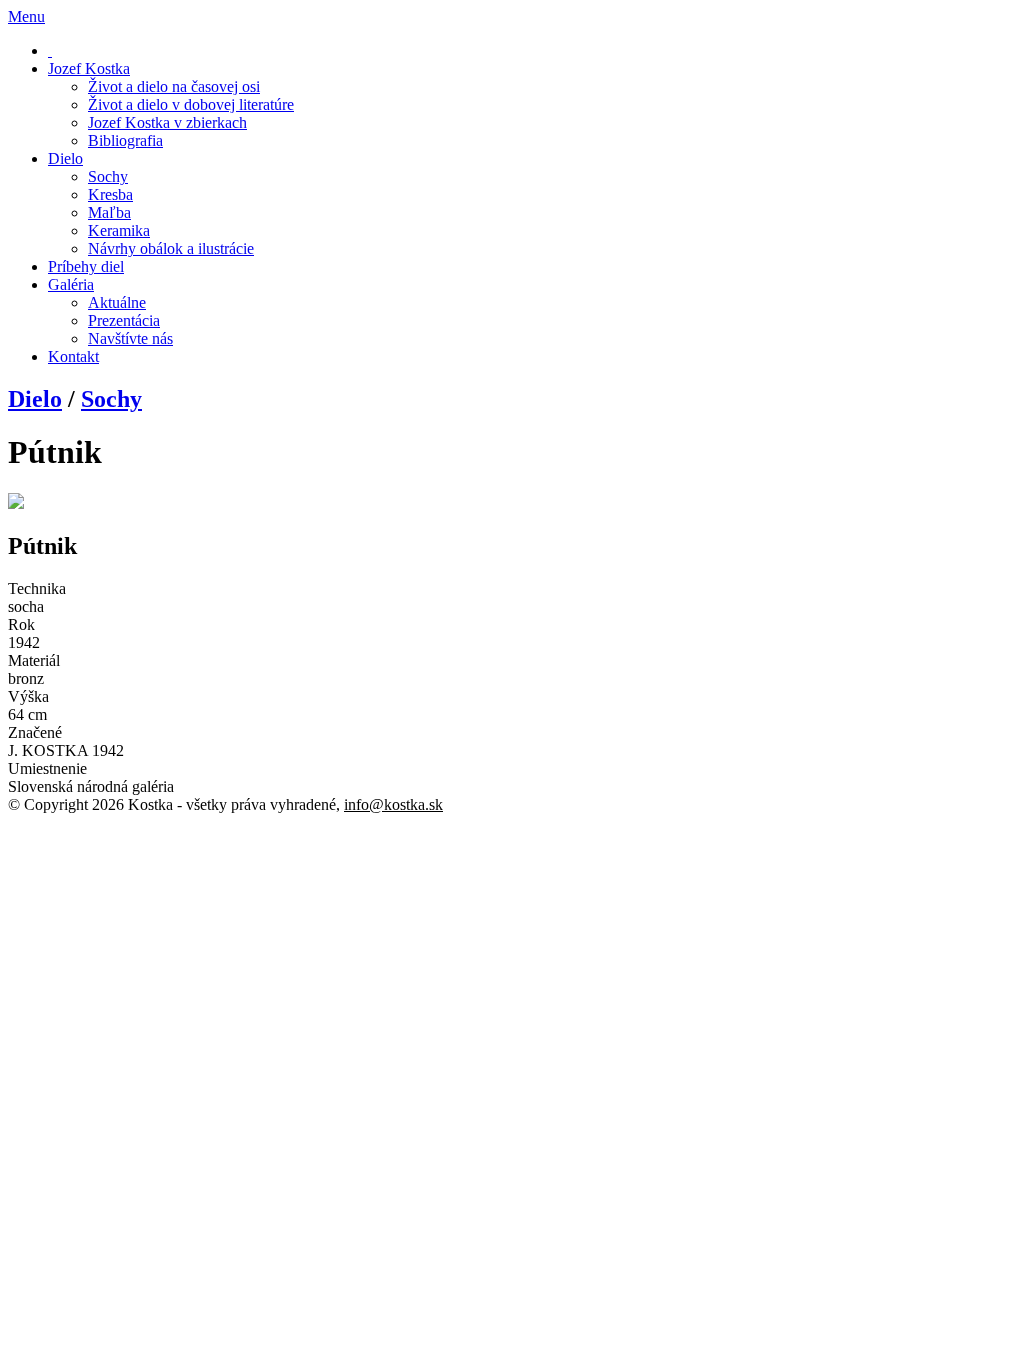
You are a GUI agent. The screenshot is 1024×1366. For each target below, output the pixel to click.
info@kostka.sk (393, 804)
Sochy (111, 399)
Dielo (35, 399)
